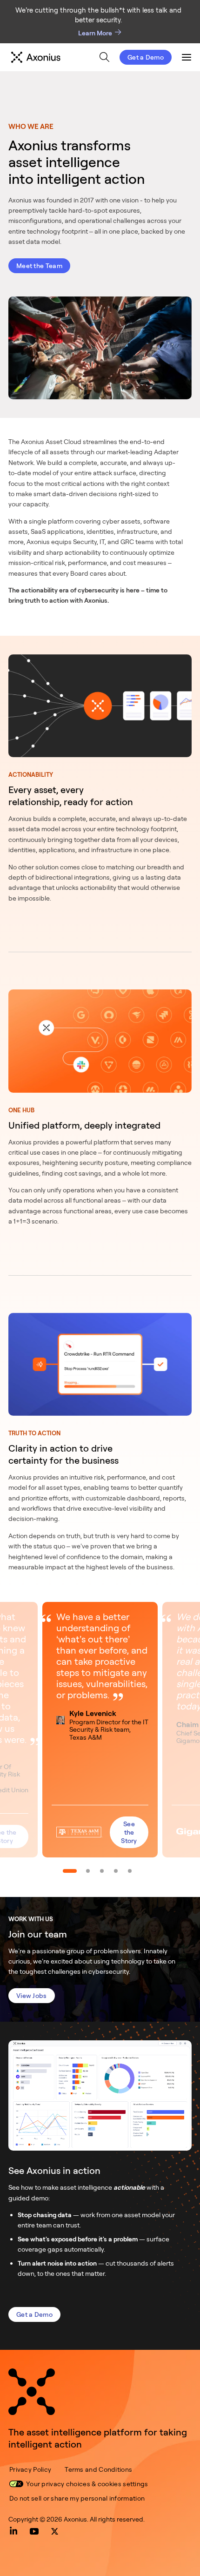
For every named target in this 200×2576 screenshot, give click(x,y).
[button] (100, 1729)
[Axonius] (36, 57)
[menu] (96, 57)
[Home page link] (32, 2392)
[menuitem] (104, 57)
